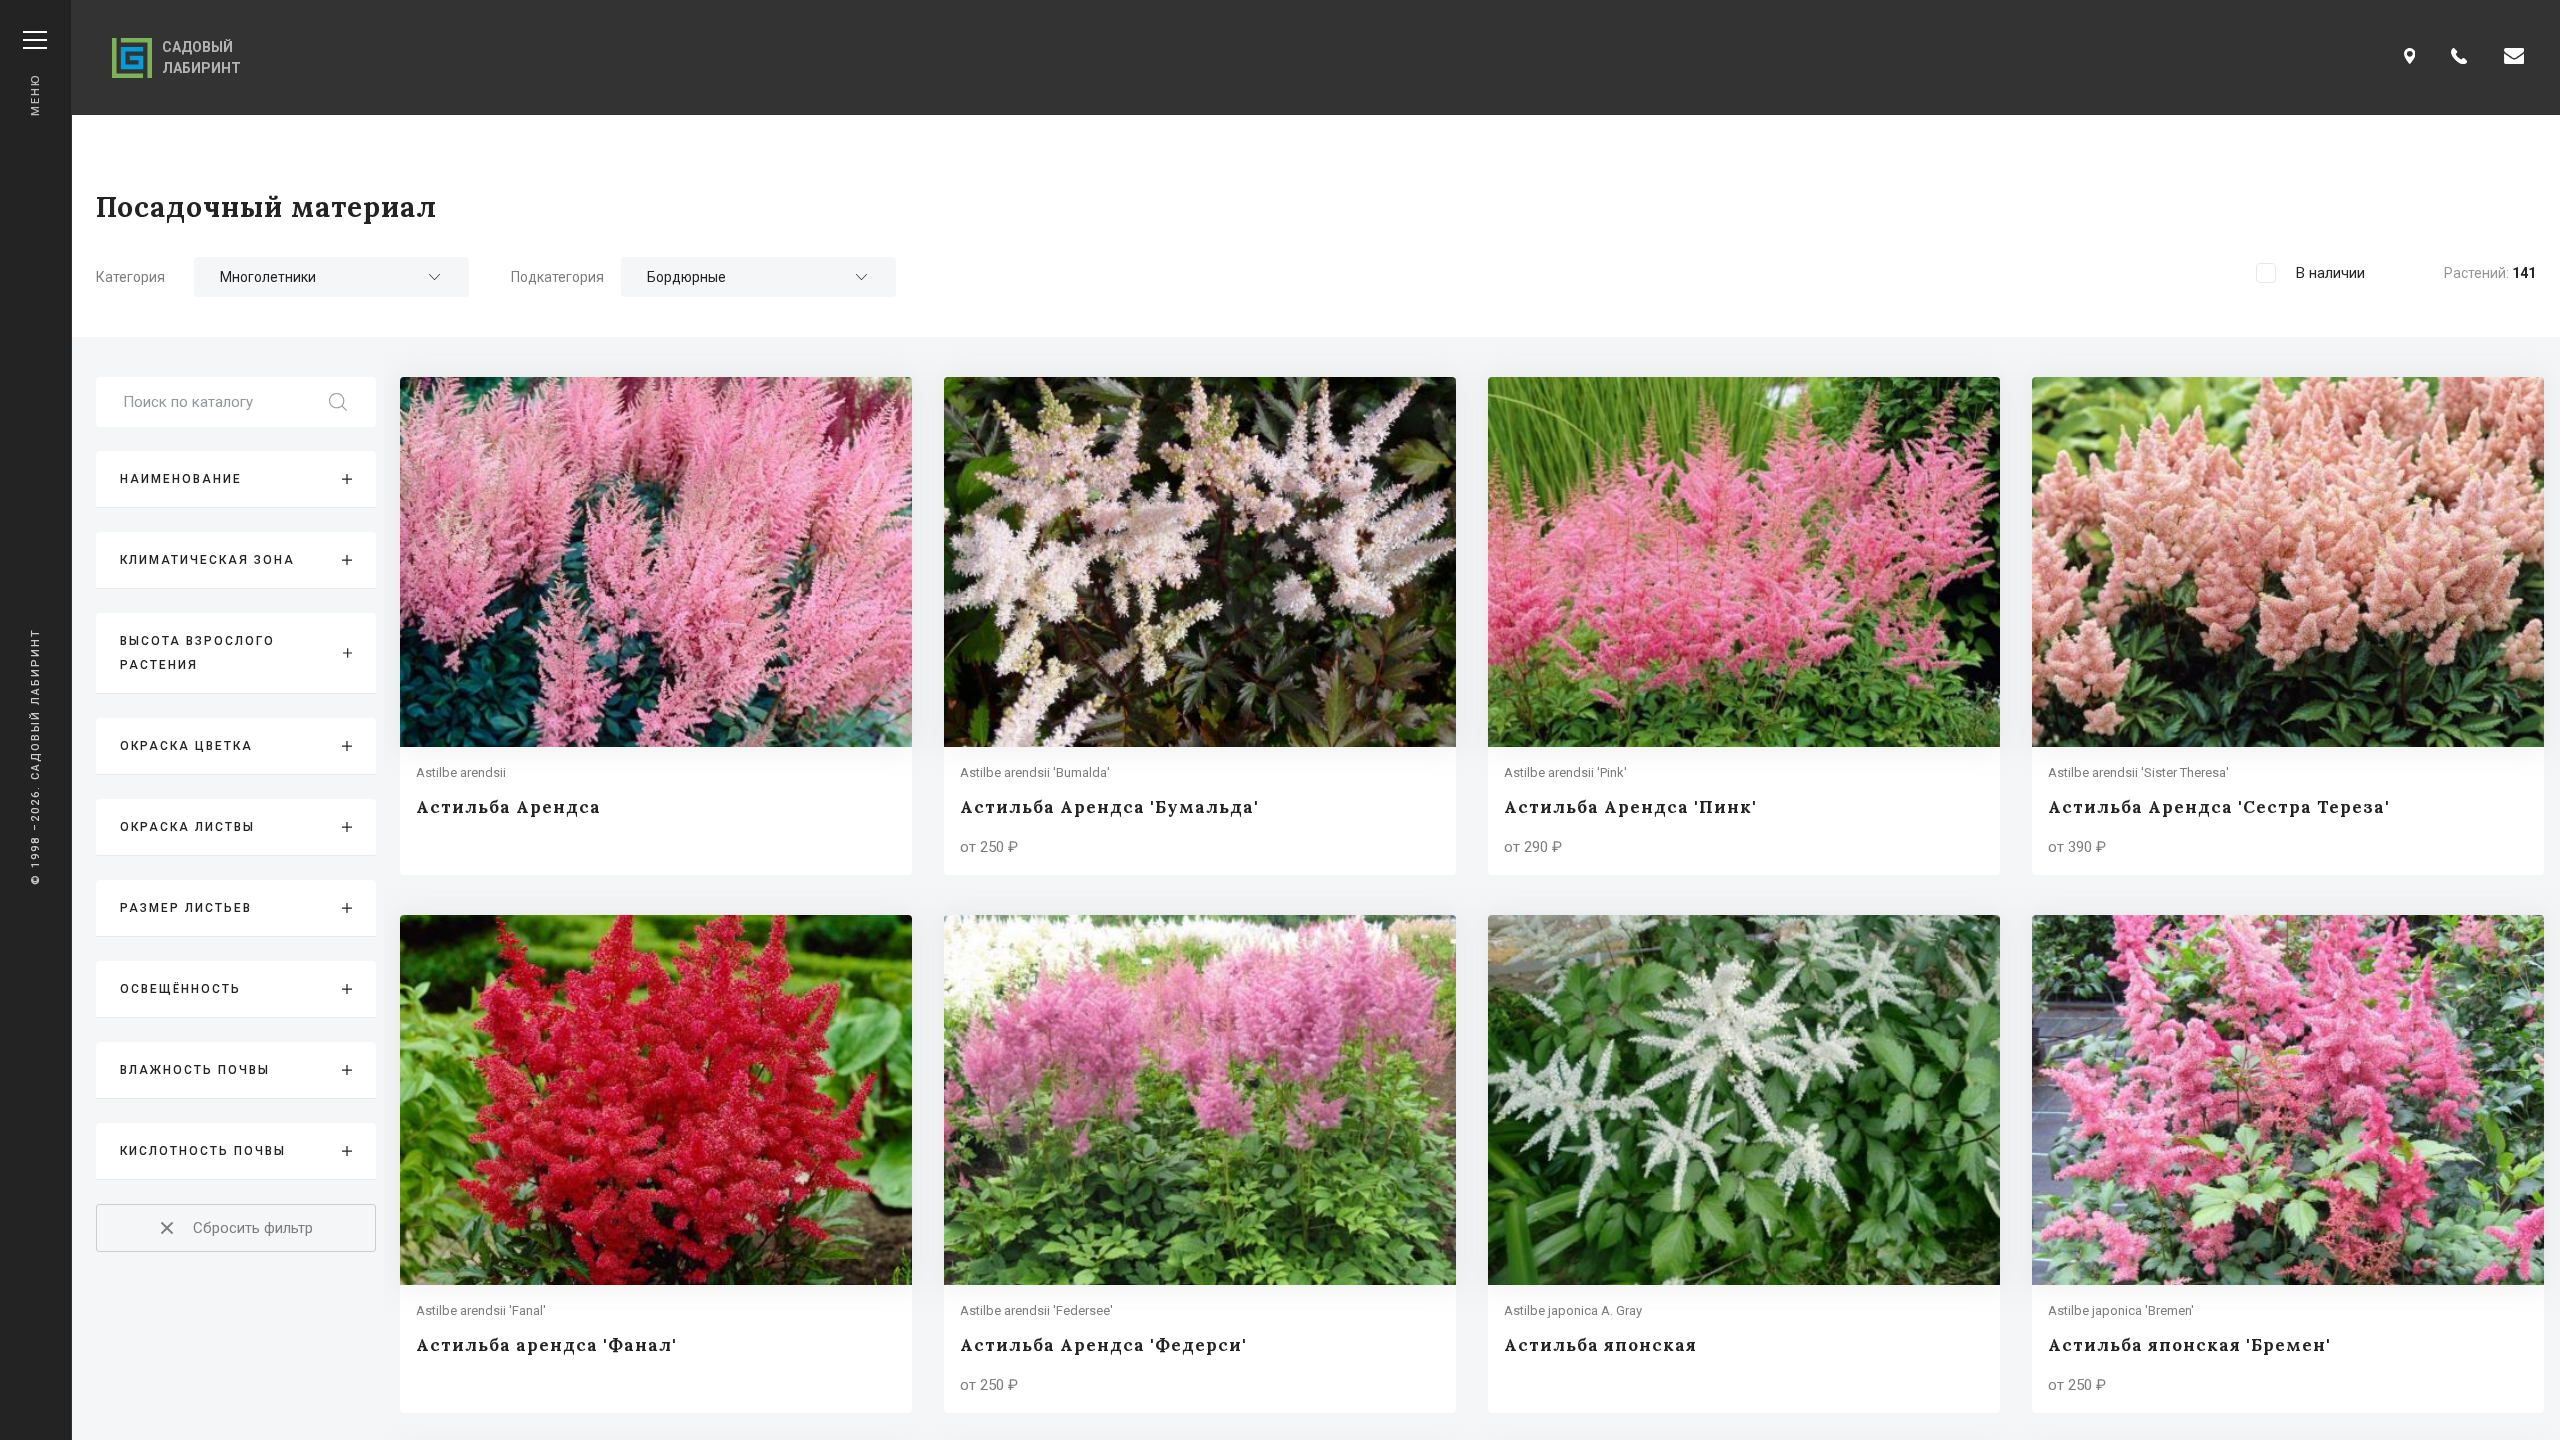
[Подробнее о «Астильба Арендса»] (656, 626)
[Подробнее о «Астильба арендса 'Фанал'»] (656, 1164)
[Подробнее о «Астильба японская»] (1744, 1164)
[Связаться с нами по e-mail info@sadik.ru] (2514, 57)
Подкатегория (557, 277)
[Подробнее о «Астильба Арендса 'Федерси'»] (1200, 1164)
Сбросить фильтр (253, 1228)
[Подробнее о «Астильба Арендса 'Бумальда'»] (1200, 626)
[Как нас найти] (2410, 57)
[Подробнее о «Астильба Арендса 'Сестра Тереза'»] (2288, 626)
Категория (130, 277)
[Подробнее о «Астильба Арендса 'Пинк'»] (1744, 626)
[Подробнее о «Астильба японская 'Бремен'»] (2288, 1164)
